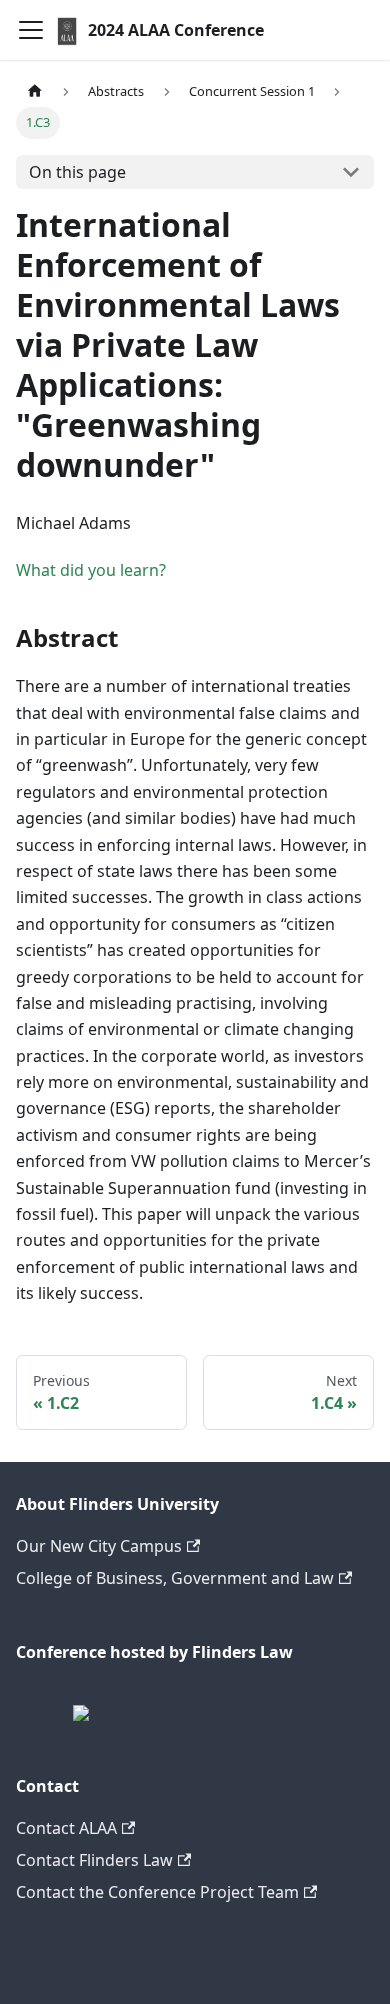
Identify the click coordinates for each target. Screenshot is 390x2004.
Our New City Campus (99, 1546)
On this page (77, 172)
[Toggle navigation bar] (31, 30)
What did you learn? (91, 570)
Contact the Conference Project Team (157, 1892)
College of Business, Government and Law (175, 1578)
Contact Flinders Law (94, 1860)
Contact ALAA (66, 1828)
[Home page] (35, 91)
